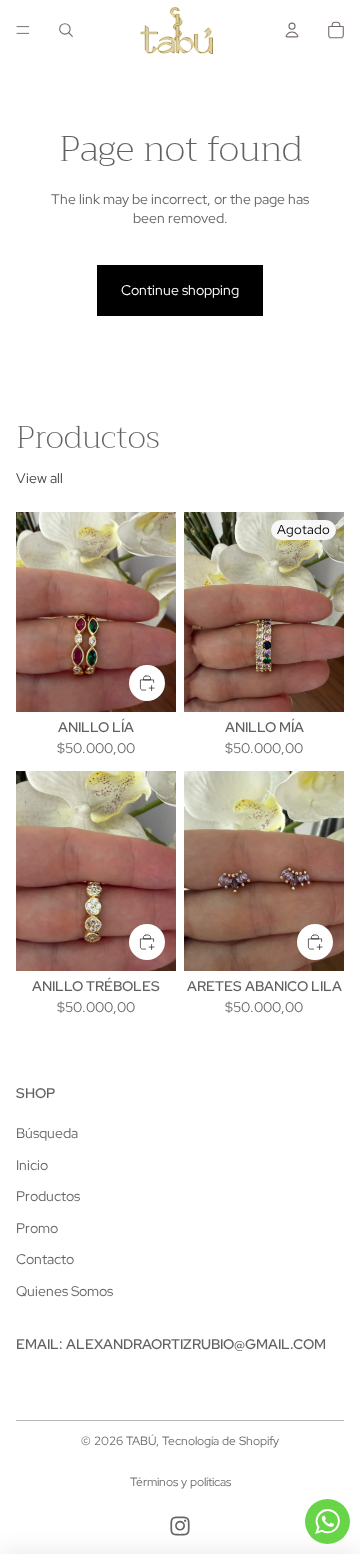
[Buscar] (66, 30)
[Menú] (23, 30)
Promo (37, 1228)
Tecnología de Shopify (220, 1441)
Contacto (45, 1259)
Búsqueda (47, 1133)
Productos (48, 1196)
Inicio (32, 1165)
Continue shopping (180, 290)
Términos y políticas (180, 1482)
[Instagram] (180, 1526)
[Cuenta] (292, 30)
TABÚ (141, 1441)
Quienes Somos (64, 1291)
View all (39, 478)
